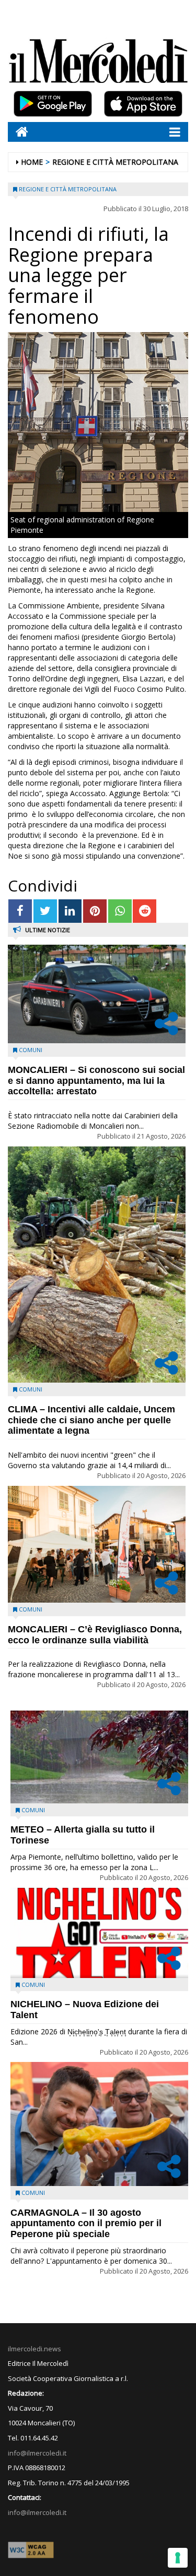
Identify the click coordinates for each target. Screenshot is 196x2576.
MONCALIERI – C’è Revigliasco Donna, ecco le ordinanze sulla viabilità (95, 1635)
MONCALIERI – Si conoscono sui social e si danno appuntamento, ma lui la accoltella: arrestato (96, 1081)
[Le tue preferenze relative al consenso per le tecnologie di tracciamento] (178, 2558)
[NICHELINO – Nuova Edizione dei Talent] (99, 1933)
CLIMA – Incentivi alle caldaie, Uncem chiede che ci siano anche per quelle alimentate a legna (91, 1420)
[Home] (18, 132)
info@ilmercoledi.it (37, 2512)
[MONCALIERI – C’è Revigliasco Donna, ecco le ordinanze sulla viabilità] (97, 1544)
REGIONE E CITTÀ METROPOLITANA (115, 162)
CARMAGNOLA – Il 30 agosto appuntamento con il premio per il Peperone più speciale (86, 2224)
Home (32, 162)
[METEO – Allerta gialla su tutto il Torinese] (99, 1757)
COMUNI (31, 1050)
